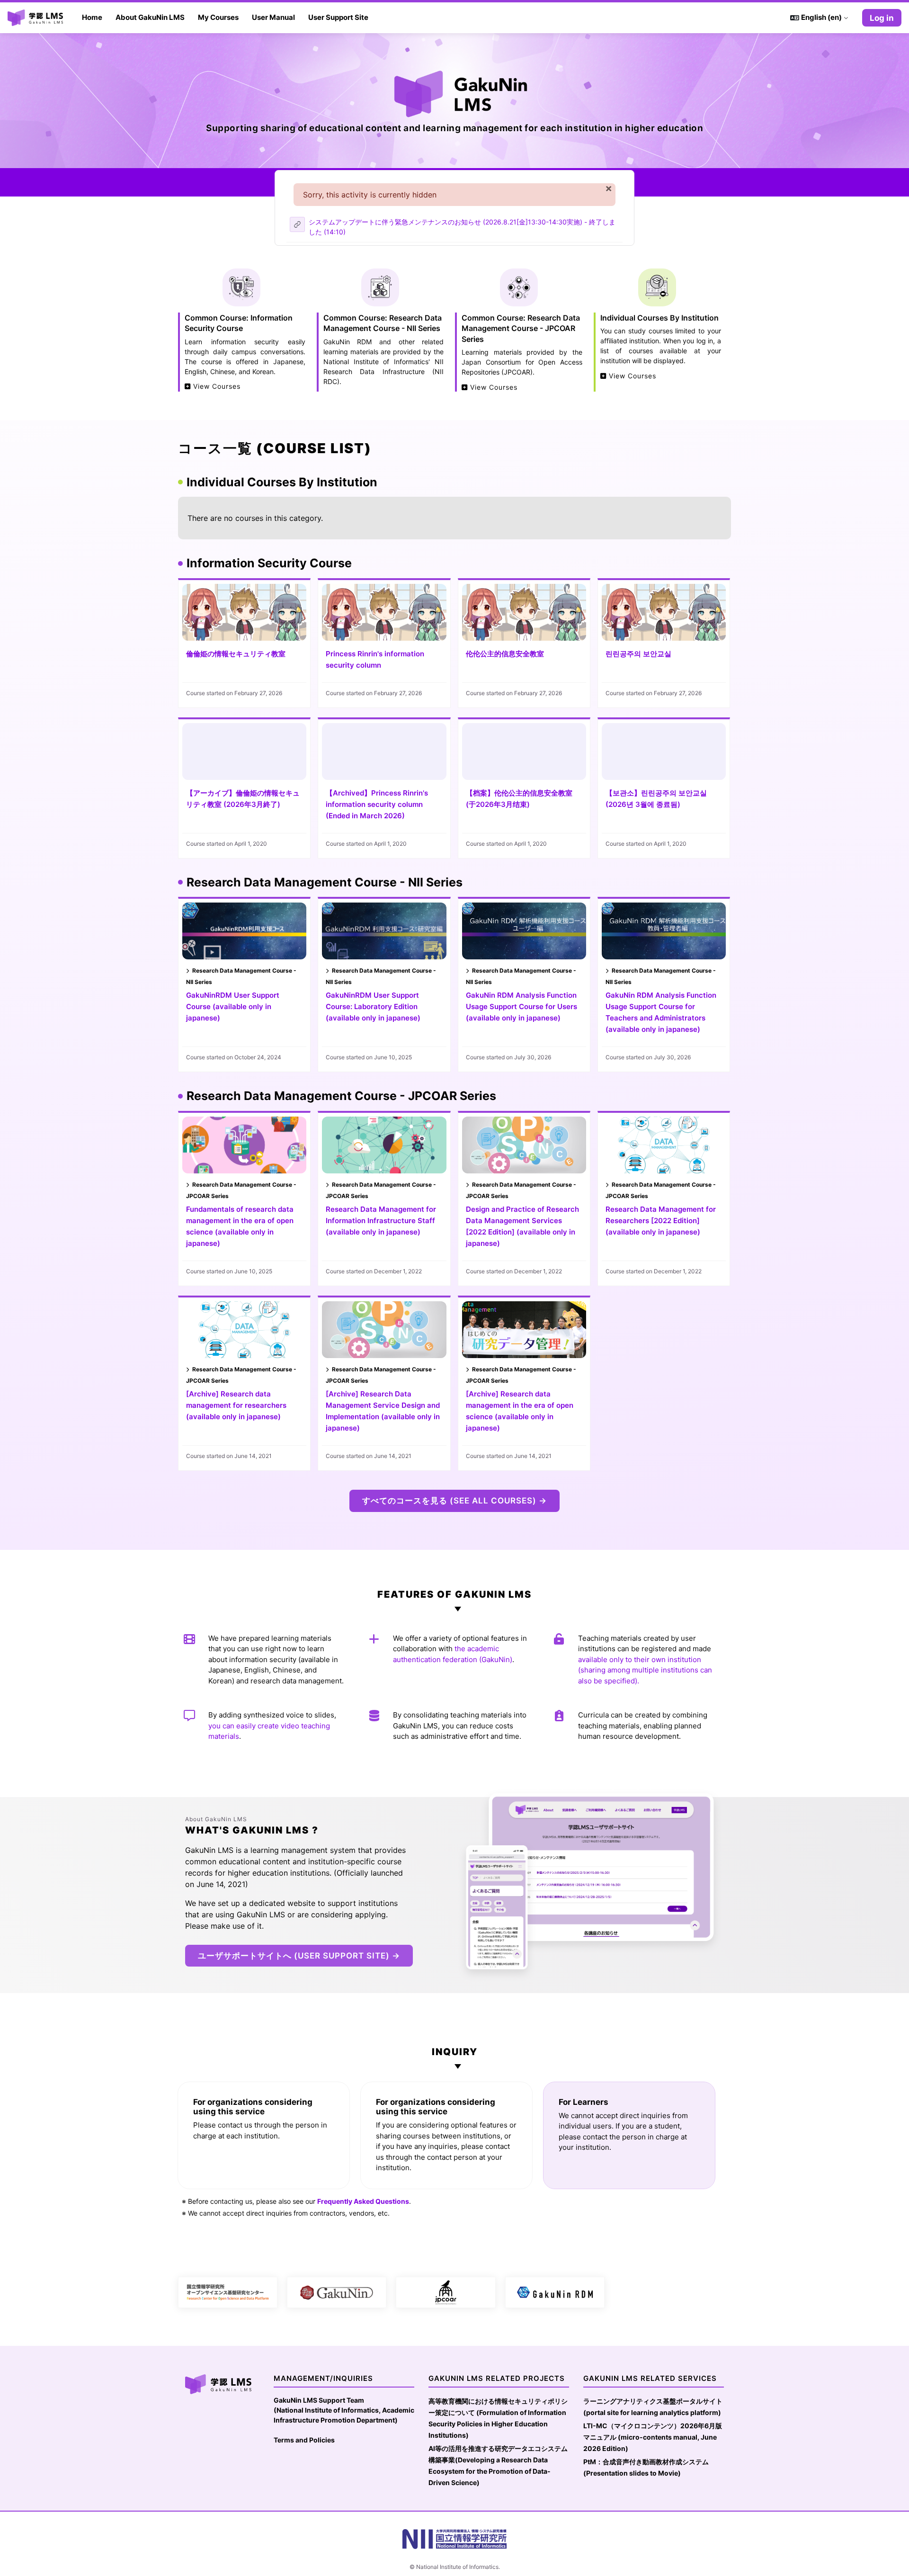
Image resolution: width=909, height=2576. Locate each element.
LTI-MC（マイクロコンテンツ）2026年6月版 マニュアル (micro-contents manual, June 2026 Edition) (653, 2437)
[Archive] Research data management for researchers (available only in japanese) (236, 1405)
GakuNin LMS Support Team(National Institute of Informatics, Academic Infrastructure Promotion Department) (344, 2410)
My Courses (218, 17)
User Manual (273, 17)
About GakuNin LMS (150, 17)
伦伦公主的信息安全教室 (505, 654)
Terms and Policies (304, 2440)
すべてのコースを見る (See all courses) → (454, 1501)
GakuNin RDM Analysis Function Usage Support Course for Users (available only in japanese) (521, 1006)
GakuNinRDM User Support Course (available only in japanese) (233, 1006)
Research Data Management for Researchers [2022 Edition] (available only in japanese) (661, 1221)
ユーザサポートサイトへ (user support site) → (299, 1956)
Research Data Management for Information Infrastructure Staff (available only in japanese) (381, 1221)
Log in (882, 18)
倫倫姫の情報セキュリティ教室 (236, 654)
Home (92, 17)
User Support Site (338, 17)
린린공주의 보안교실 (638, 654)
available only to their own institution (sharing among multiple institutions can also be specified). (645, 1670)
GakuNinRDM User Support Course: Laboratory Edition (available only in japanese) (373, 1006)
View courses (216, 386)
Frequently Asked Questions (363, 2201)
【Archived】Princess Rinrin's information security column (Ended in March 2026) (377, 804)
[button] (819, 18)
